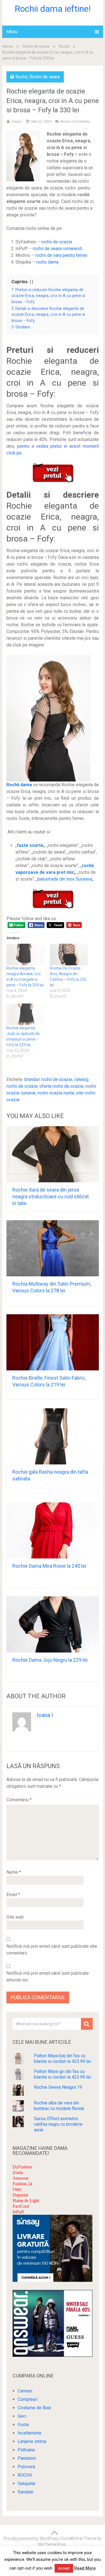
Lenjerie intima (32, 2441)
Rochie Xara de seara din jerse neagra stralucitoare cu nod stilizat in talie (51, 1196)
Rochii (64, 46)
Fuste (23, 2425)
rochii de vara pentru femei (61, 255)
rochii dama (47, 262)
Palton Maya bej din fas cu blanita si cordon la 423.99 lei (62, 2059)
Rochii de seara (36, 46)
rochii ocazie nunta (56, 1093)
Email (13, 1895)
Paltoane (26, 2450)
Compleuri (28, 2399)
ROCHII (25, 2475)
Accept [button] (64, 2568)
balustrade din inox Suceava (65, 879)
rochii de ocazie (57, 242)
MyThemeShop (52, 2544)
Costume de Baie (34, 2408)
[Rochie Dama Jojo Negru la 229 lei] (53, 1624)
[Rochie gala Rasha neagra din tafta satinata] (53, 1436)
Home (8, 46)
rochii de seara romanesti (58, 249)
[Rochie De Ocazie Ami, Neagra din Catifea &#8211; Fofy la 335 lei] (69, 955)
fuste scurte (30, 845)
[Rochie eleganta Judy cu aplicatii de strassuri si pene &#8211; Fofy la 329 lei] (25, 1014)
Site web (15, 1917)
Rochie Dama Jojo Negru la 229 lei (50, 1660)
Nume (14, 1872)
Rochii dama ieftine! (53, 9)
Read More (85, 2568)
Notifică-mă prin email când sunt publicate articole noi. (48, 1977)
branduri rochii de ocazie (48, 1079)
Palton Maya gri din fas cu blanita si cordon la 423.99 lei (62, 2074)
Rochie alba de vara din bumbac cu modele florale (59, 2106)
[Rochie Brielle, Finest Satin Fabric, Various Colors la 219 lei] (53, 1342)
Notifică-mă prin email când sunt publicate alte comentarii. (52, 1950)
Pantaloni (27, 2458)
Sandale (25, 2492)
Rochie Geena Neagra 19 (58, 2087)
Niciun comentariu (75, 121)
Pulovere (26, 2467)
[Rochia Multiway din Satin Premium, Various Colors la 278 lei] (53, 1248)
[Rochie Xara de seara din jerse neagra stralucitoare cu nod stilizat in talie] (53, 1154)
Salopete (26, 2484)
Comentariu (19, 1800)
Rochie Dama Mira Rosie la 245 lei (49, 1566)
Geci (22, 2416)
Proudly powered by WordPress (31, 2538)
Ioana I (17, 121)
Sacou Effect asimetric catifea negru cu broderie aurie (58, 2124)
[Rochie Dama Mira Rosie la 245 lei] (53, 1530)
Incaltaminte (30, 2433)
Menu (12, 32)
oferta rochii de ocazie (61, 1086)
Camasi (25, 2391)
